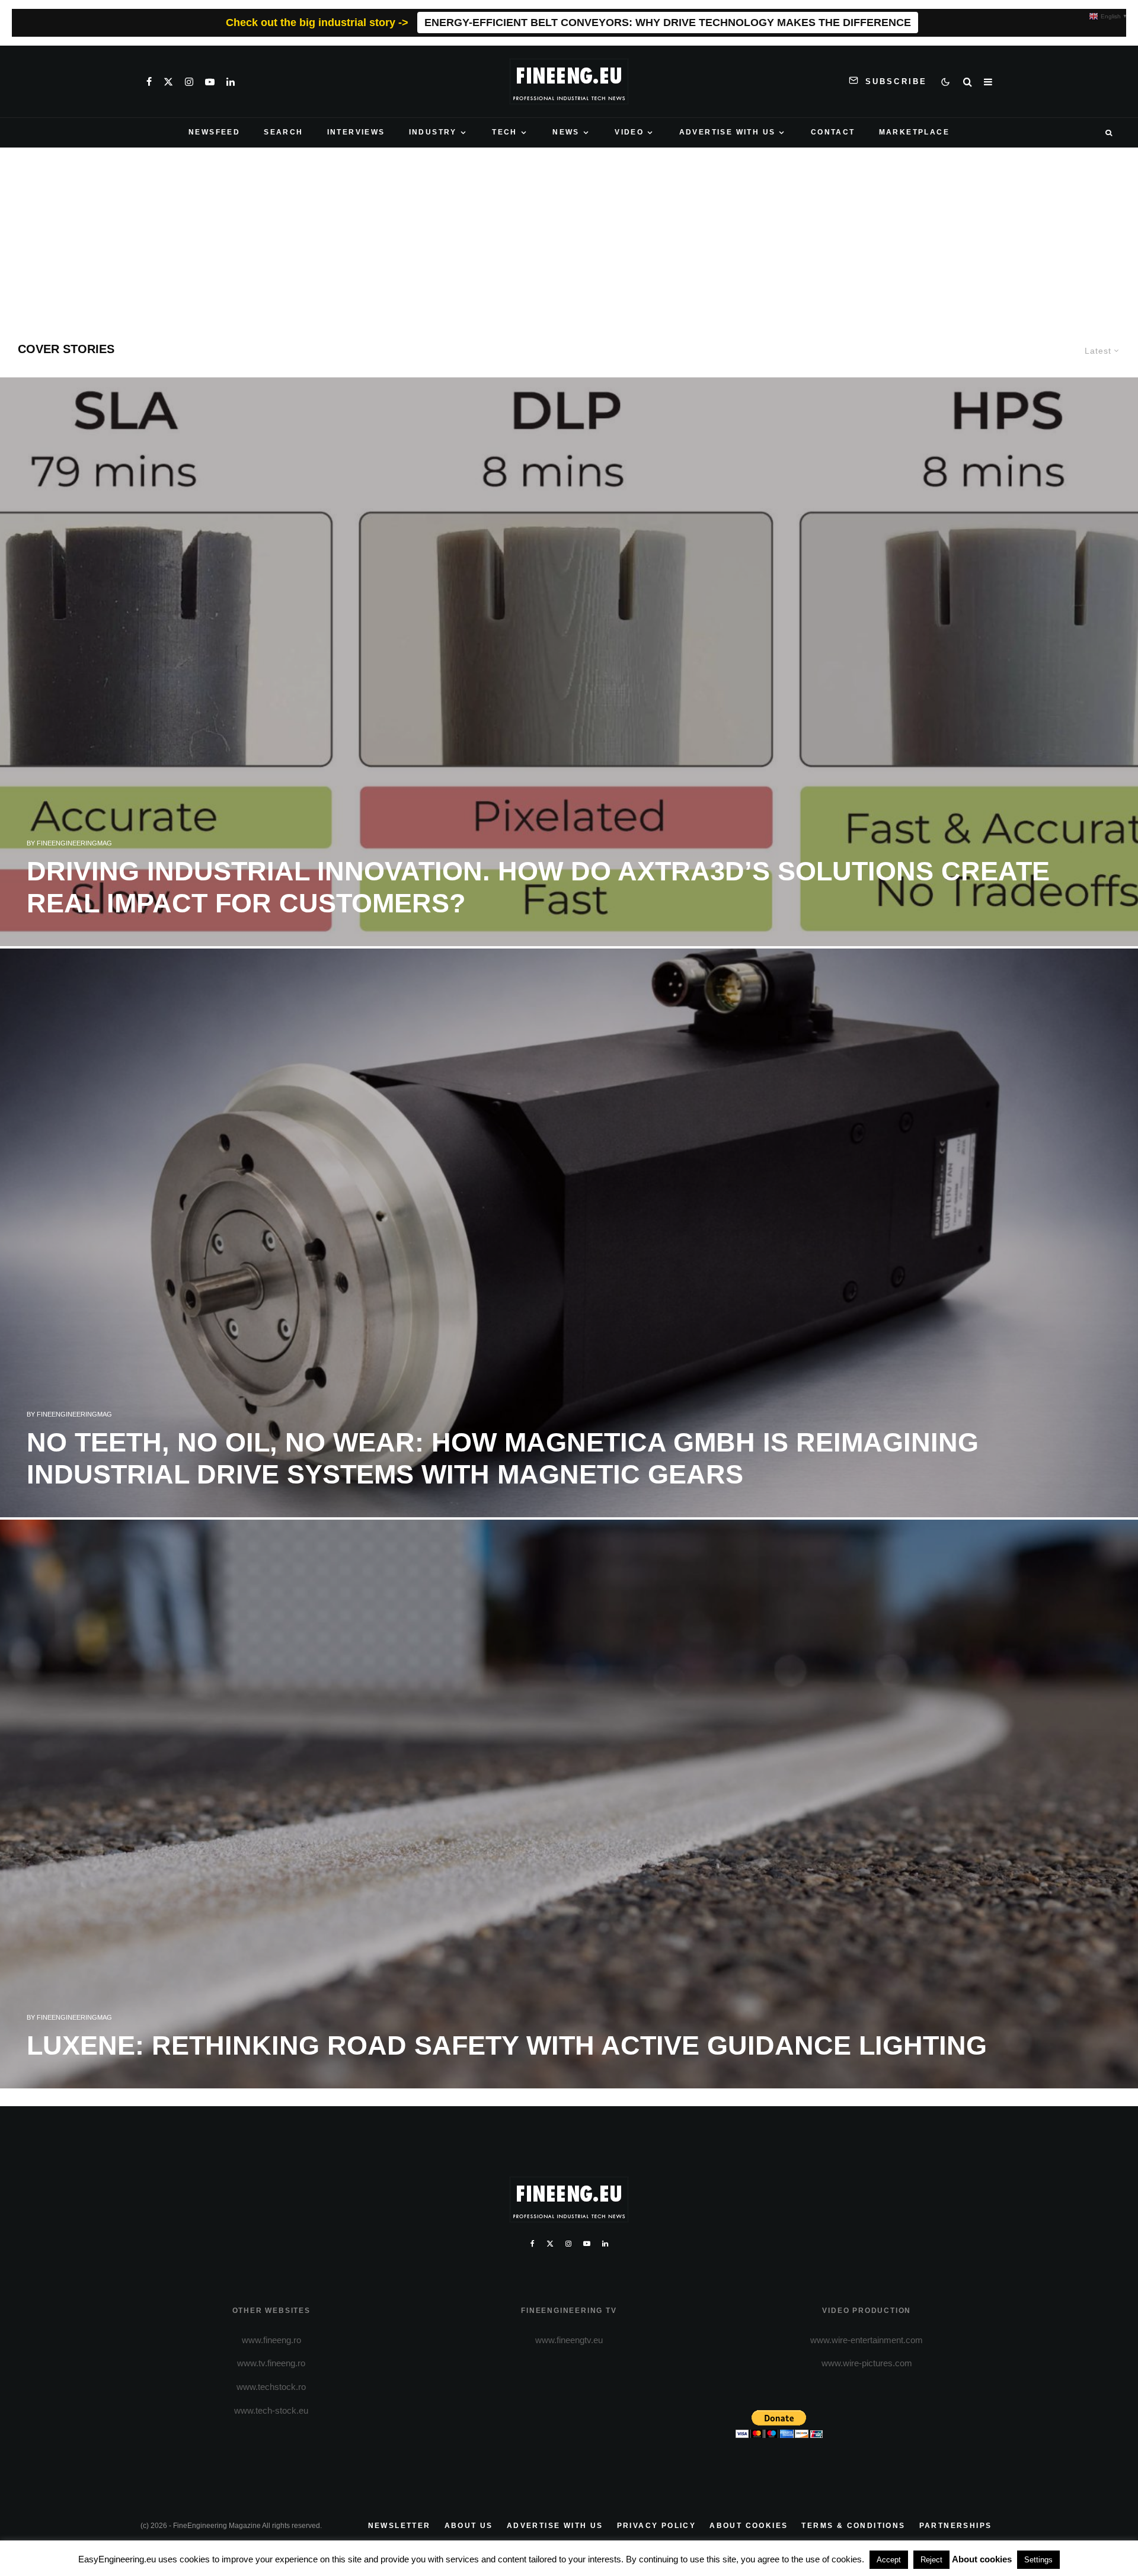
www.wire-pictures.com (867, 2363)
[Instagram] (189, 82)
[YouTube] (210, 82)
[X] (168, 82)
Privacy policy (657, 2526)
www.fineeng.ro (271, 2340)
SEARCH (283, 132)
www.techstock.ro (271, 2387)
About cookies (749, 2526)
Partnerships (956, 2526)
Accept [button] (889, 2560)
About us (469, 2526)
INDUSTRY (433, 132)
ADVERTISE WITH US (728, 132)
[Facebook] (149, 82)
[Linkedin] (231, 82)
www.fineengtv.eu (569, 2340)
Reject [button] (931, 2560)
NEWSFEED (214, 132)
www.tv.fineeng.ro (271, 2363)
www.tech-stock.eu (271, 2410)
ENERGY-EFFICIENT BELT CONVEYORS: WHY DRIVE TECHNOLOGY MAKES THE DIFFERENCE (668, 23)
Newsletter (399, 2526)
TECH (505, 132)
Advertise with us (555, 2526)
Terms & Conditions (853, 2526)
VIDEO (629, 132)
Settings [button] (1038, 2560)
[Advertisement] (569, 236)
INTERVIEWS (356, 132)
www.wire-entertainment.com (867, 2340)
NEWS (566, 132)
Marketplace (914, 132)
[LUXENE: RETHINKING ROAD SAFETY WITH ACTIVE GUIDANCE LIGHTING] (569, 1804)
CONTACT (833, 132)
